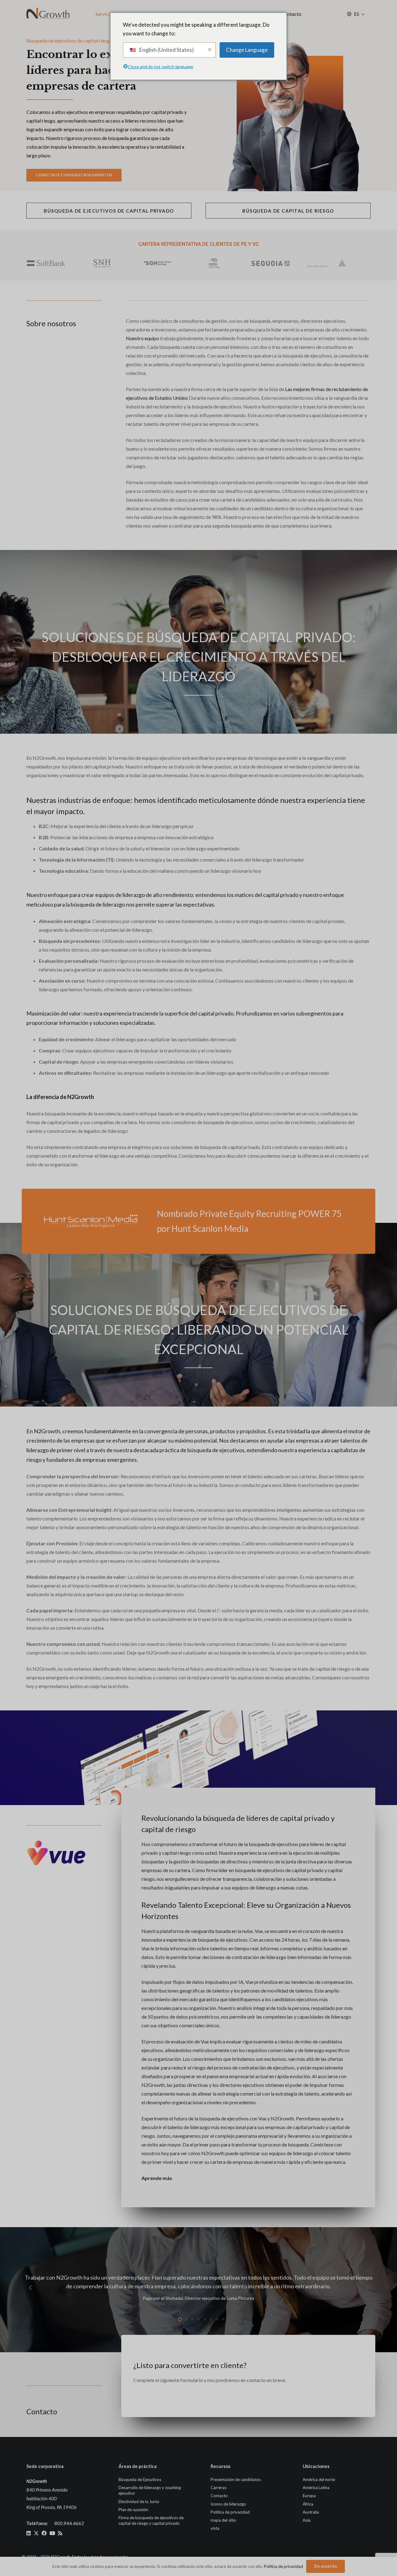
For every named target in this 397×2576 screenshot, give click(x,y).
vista (215, 2528)
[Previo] (30, 2288)
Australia (311, 2512)
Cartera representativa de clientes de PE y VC (199, 244)
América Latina (316, 2488)
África (308, 2504)
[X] (36, 2533)
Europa (309, 2496)
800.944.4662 (69, 2523)
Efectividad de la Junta (139, 2501)
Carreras (219, 2488)
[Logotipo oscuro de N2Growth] (48, 14)
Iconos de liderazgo (228, 2504)
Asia (307, 2520)
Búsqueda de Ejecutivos (140, 2479)
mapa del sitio (223, 2520)
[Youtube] (52, 2533)
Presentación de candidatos (236, 2479)
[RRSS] (60, 2533)
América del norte (319, 2479)
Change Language (247, 50)
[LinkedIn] (29, 2533)
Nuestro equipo (143, 338)
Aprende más (157, 2178)
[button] (363, 14)
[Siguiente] (367, 2288)
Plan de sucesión (133, 2509)
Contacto (219, 2496)
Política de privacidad (230, 2512)
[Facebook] (44, 2533)
